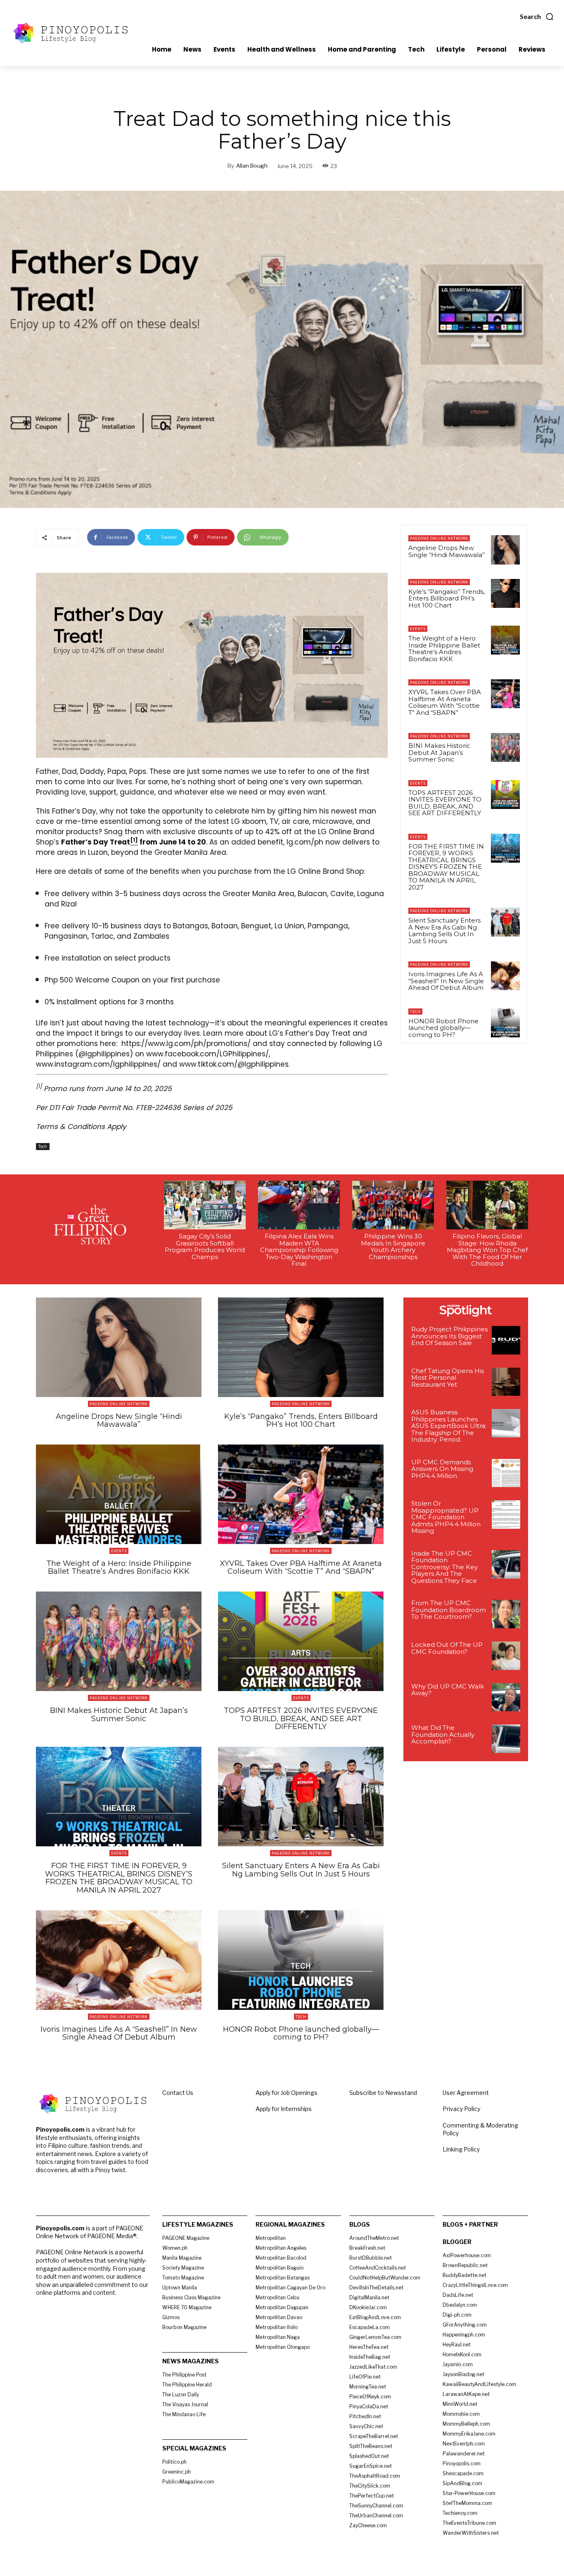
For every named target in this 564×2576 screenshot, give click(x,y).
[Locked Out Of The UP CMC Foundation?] (506, 1656)
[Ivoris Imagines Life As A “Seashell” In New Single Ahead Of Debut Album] (505, 976)
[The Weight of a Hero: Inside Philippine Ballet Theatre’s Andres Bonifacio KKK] (505, 640)
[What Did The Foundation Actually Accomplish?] (506, 1739)
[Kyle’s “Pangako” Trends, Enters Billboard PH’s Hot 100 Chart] (505, 593)
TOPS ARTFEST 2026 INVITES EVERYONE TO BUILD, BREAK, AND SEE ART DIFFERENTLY (445, 803)
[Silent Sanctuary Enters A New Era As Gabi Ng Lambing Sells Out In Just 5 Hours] (505, 922)
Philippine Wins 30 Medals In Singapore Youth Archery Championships (393, 1246)
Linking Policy (461, 2149)
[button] (537, 17)
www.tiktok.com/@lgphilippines (234, 1064)
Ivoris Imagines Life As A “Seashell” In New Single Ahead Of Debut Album (446, 981)
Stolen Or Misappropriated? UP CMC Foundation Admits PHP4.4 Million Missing (446, 1517)
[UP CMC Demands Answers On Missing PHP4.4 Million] (506, 1473)
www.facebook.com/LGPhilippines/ (207, 1054)
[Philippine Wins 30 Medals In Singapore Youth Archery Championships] (393, 1205)
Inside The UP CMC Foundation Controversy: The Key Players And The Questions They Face (444, 1567)
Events (418, 629)
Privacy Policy (461, 2109)
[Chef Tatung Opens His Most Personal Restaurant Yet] (506, 1382)
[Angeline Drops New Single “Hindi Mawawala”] (505, 550)
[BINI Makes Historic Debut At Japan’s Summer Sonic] (505, 747)
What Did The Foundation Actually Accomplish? (443, 1734)
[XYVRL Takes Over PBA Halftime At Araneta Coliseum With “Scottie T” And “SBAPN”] (505, 694)
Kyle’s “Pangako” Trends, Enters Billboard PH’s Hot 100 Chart (447, 598)
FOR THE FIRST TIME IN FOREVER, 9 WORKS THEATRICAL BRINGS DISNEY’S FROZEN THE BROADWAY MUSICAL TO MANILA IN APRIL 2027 (446, 867)
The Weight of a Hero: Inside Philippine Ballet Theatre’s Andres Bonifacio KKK (444, 649)
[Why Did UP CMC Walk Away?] (506, 1697)
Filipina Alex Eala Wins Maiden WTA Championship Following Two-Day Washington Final (299, 1250)
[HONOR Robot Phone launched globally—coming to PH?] (505, 1023)
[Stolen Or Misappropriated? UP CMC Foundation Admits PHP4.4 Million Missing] (506, 1515)
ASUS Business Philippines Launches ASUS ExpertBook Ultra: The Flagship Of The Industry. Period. (449, 1426)
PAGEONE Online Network (439, 538)
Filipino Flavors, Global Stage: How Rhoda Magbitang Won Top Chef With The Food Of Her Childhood (487, 1250)
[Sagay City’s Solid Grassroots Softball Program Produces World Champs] (205, 1205)
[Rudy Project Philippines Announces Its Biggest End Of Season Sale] (506, 1340)
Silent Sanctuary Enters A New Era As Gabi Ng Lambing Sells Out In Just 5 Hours (444, 931)
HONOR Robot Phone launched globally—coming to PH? (443, 1028)
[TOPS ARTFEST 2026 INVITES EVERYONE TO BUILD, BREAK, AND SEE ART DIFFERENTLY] (505, 795)
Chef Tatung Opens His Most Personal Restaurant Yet (448, 1378)
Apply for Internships (284, 2109)
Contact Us (178, 2093)
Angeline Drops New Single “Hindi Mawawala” (447, 551)
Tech (43, 1146)
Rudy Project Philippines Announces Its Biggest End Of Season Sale (449, 1336)
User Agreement (466, 2093)
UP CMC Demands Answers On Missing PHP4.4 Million (442, 1469)
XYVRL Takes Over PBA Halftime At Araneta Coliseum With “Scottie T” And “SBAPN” (445, 702)
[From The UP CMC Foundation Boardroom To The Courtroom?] (506, 1614)
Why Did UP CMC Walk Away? (448, 1690)
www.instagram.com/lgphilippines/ (98, 1064)
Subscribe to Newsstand (383, 2093)
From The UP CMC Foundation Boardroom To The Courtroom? (449, 1610)
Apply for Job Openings (287, 2093)
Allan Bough (252, 166)
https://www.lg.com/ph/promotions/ (186, 1044)
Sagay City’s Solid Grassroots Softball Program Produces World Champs (205, 1246)
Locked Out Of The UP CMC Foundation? (447, 1648)
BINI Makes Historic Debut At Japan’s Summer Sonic (439, 752)
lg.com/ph (305, 842)
